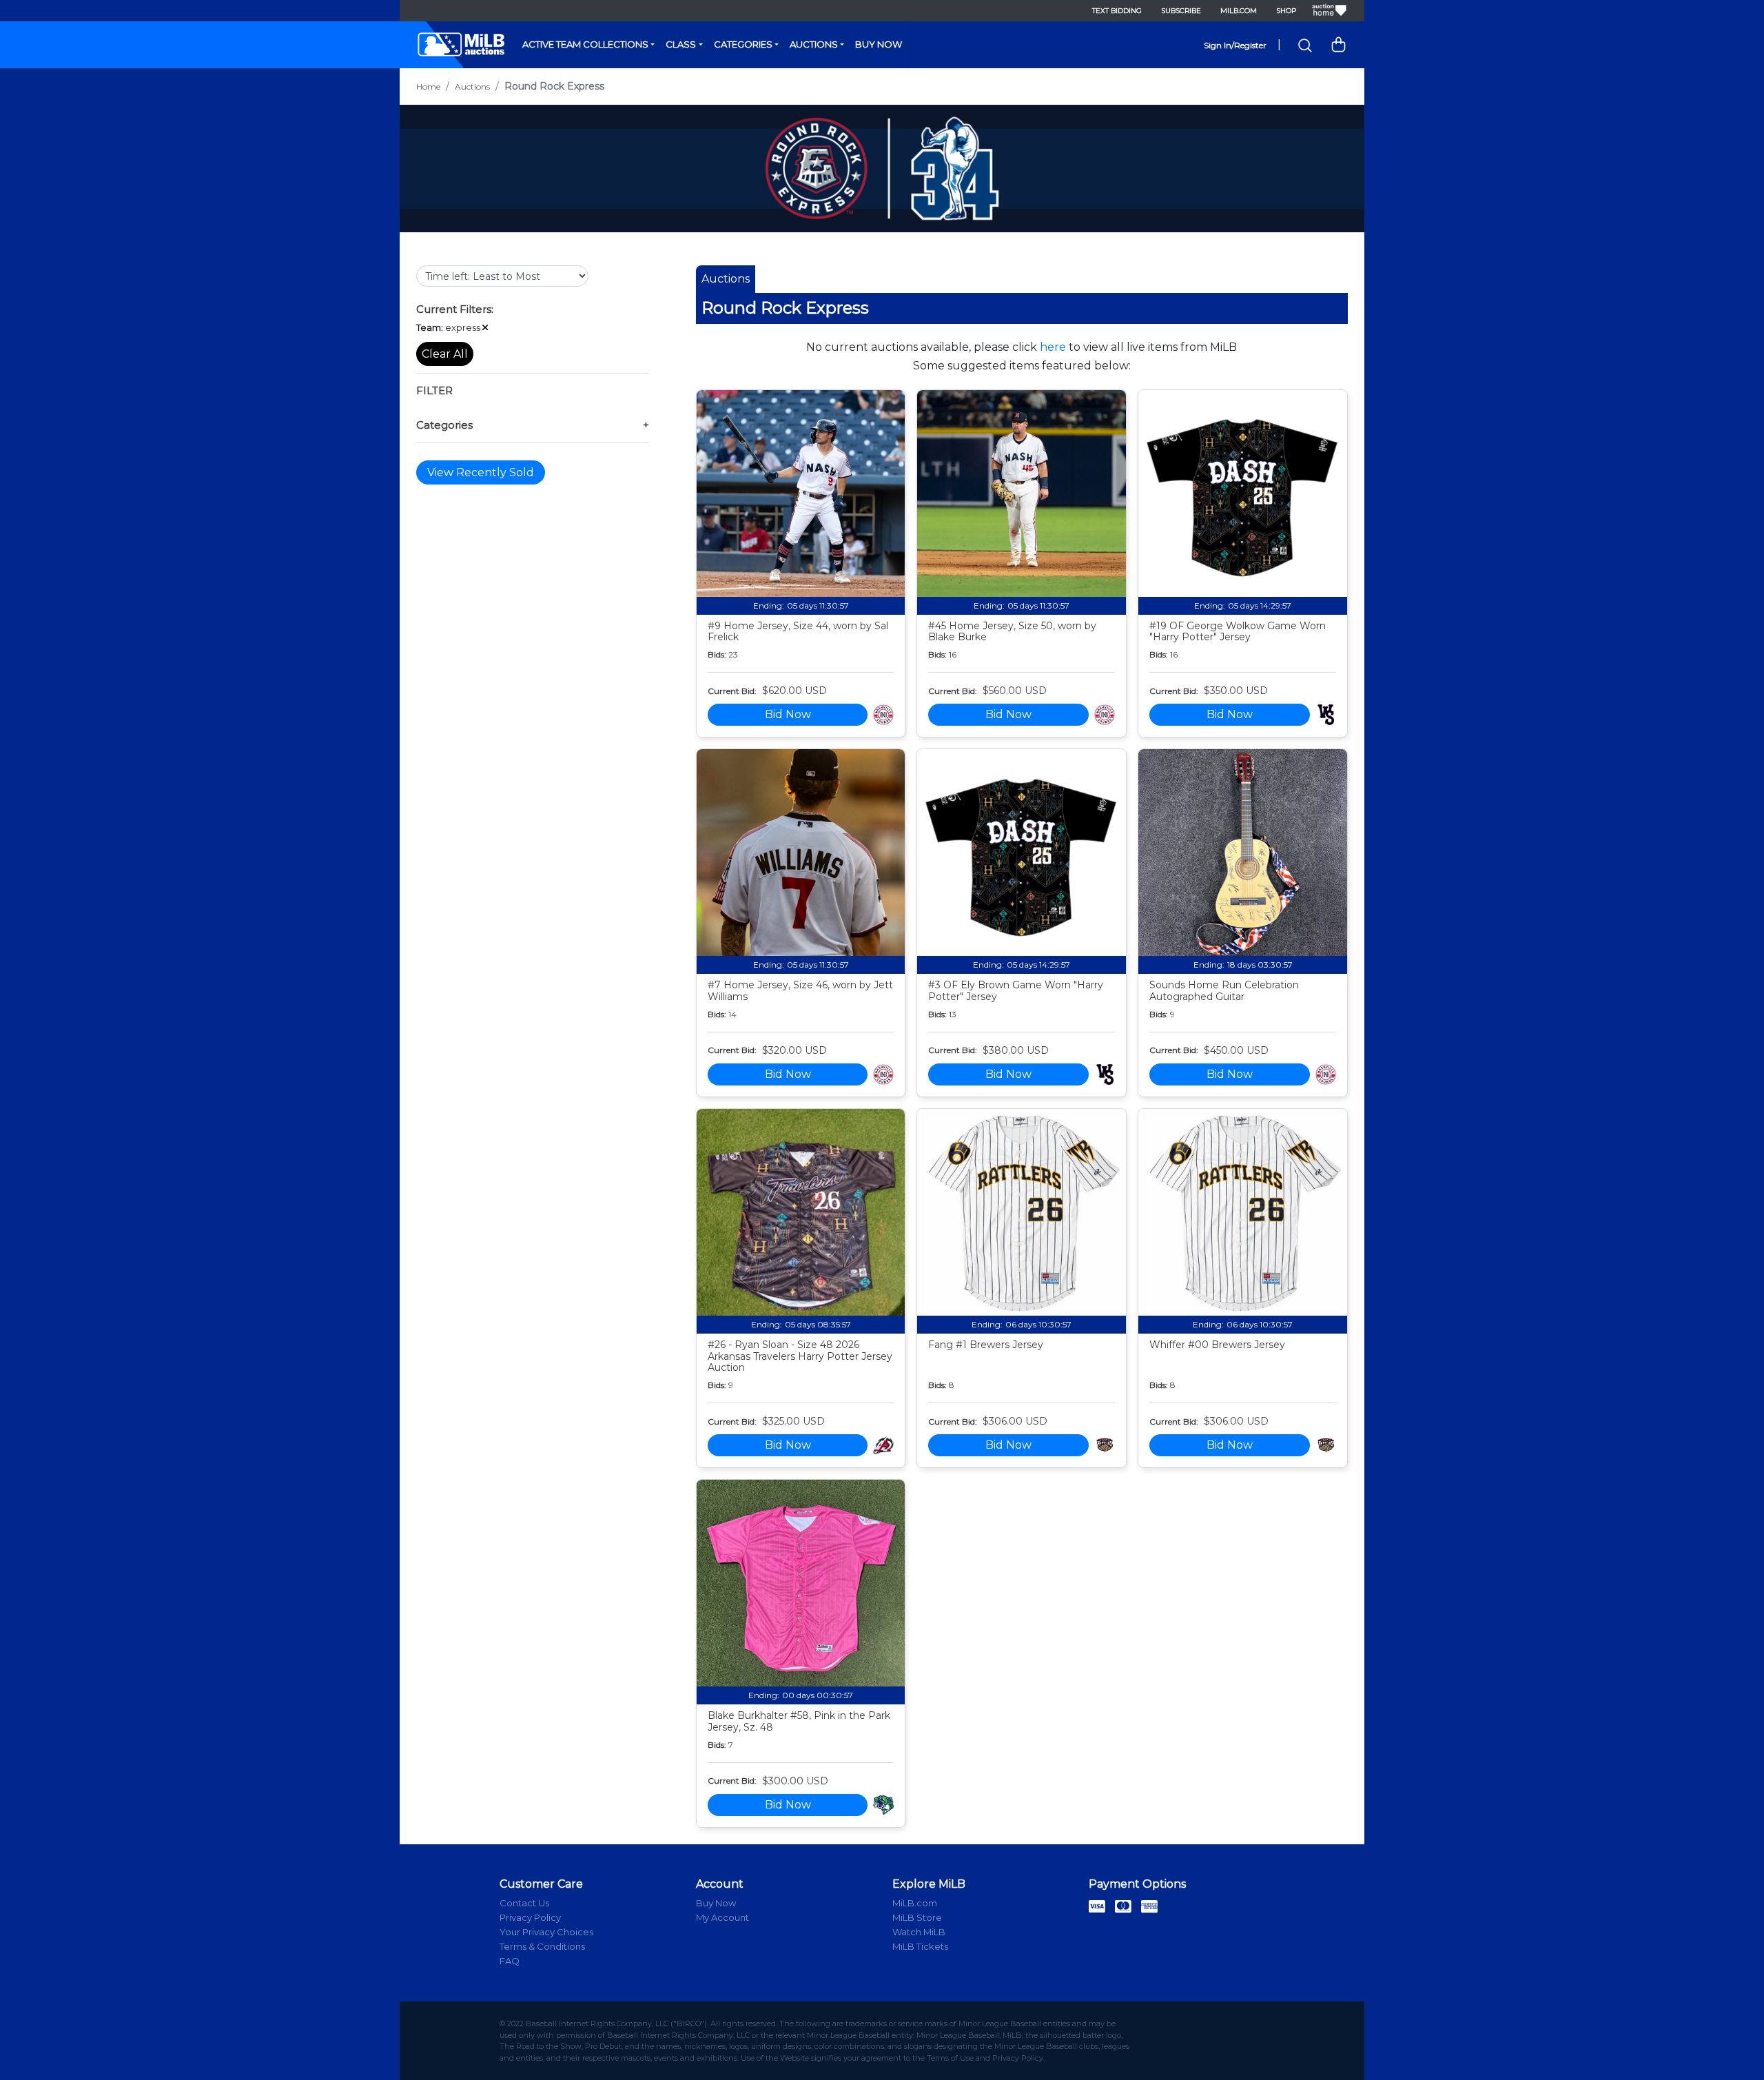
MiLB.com (1239, 11)
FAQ (510, 1961)
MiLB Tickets (920, 1946)
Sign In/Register (1235, 45)
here (1053, 347)
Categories (743, 44)
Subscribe (1181, 11)
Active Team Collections (585, 44)
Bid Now (788, 714)
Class (681, 44)
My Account (722, 1917)
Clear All (445, 354)
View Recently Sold (481, 472)
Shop (1286, 11)
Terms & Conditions (542, 1946)
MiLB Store (917, 1917)
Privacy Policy (530, 1917)
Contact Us (524, 1903)
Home (428, 86)
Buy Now (879, 44)
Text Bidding (1117, 11)
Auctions (814, 44)
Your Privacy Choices (546, 1932)
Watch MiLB (919, 1932)
